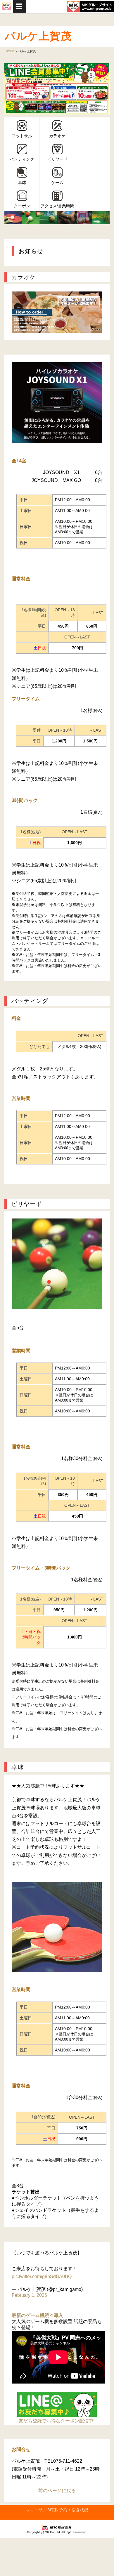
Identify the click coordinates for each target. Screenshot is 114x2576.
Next (102, 89)
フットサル (22, 136)
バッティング (22, 159)
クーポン (22, 206)
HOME (10, 51)
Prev (12, 89)
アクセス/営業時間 (57, 206)
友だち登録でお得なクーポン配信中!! (57, 2421)
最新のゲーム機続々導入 (37, 2315)
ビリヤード (57, 159)
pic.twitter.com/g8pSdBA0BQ (42, 2276)
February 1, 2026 (29, 2295)
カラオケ (57, 136)
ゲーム (57, 183)
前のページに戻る (57, 2491)
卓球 (22, 183)
